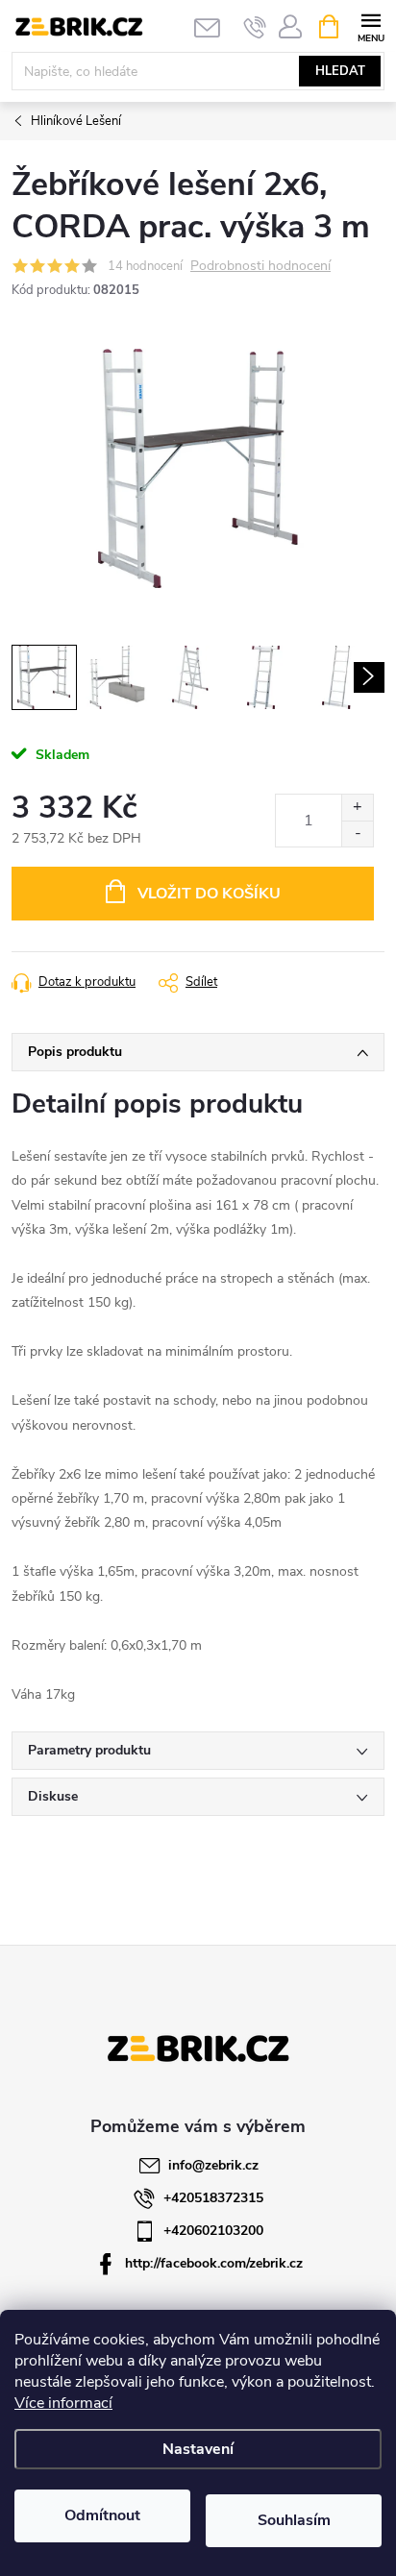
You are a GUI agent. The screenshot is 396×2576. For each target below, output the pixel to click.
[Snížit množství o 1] (357, 834)
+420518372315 (213, 2198)
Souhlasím (294, 2520)
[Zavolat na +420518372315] (255, 27)
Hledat (340, 71)
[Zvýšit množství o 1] (357, 808)
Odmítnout (102, 2515)
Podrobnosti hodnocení (260, 267)
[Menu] (371, 25)
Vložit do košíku (209, 894)
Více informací (63, 2403)
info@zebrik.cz (213, 2165)
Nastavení (198, 2449)
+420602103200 (213, 2231)
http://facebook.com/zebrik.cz (214, 2263)
